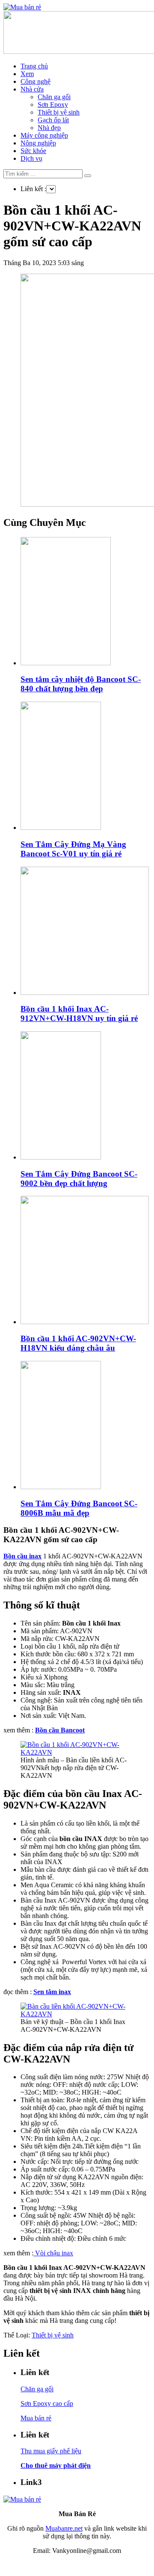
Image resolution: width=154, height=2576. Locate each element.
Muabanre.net (64, 2528)
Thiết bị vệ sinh (59, 112)
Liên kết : (33, 189)
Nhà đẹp (49, 128)
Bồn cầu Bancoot (60, 1730)
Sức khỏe (33, 151)
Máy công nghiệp (44, 135)
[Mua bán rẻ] (22, 7)
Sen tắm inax (52, 1992)
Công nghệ (36, 81)
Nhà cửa (32, 89)
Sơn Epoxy (53, 105)
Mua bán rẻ (36, 2418)
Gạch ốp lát (53, 120)
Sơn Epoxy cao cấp (47, 2403)
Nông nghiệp (38, 143)
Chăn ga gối (54, 97)
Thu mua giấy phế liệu (51, 2451)
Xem (27, 74)
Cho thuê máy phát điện (56, 2465)
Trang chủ (34, 66)
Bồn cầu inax (22, 1556)
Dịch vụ (31, 158)
